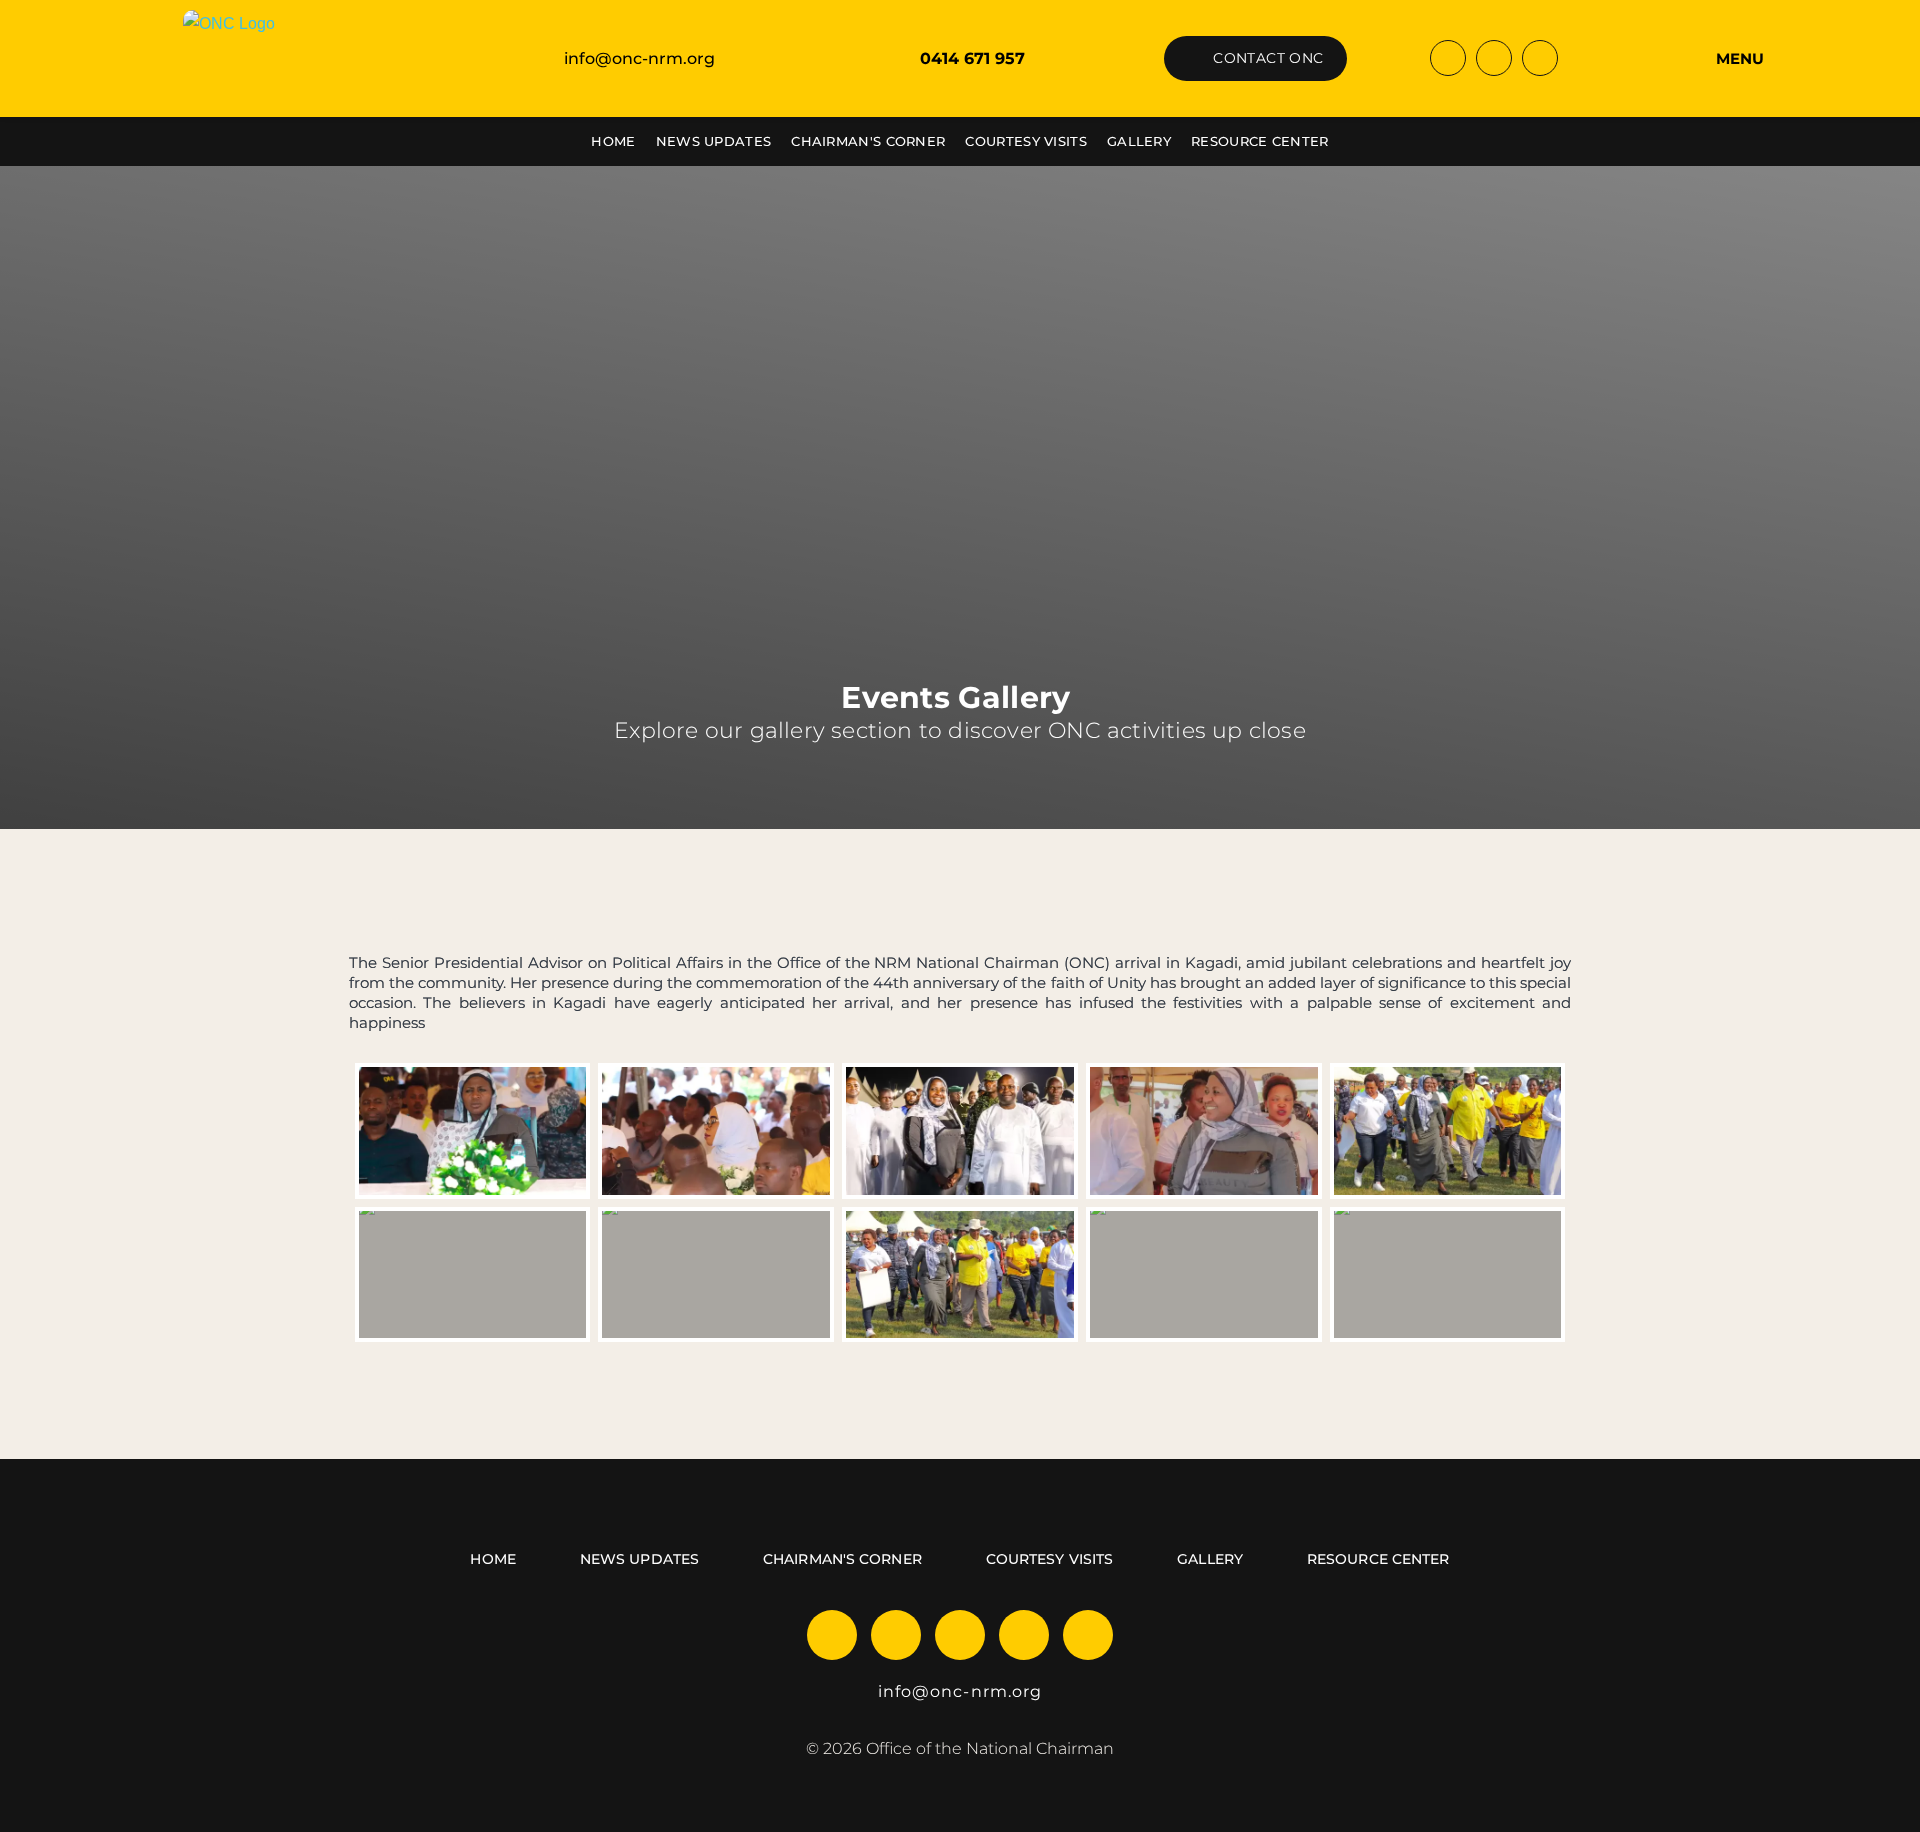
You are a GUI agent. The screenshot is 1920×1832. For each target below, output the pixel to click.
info (895, 1691)
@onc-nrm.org (977, 1691)
